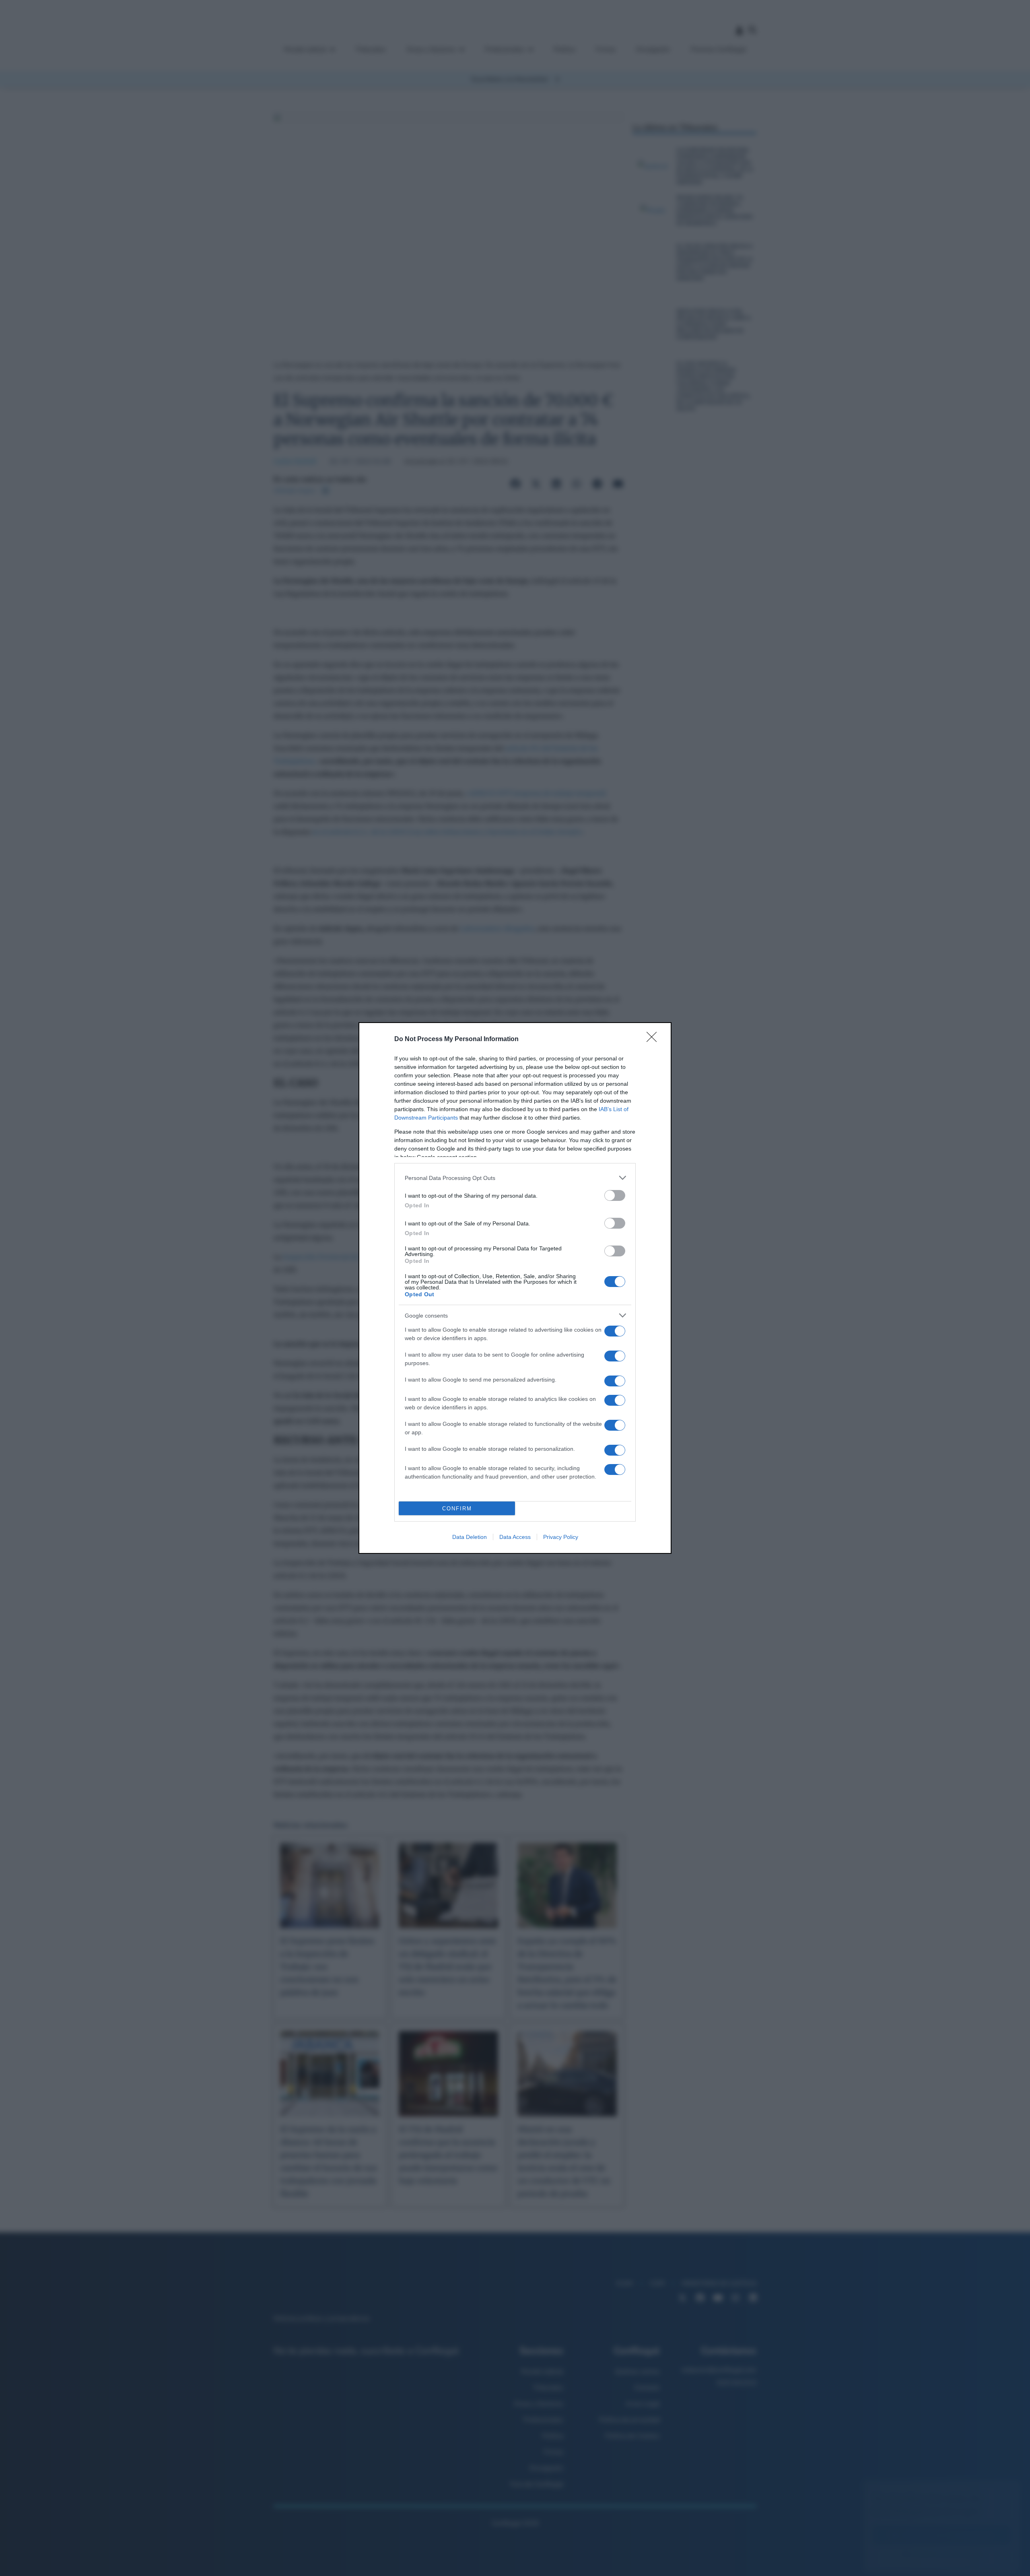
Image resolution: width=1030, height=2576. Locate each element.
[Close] (654, 1039)
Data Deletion (470, 1537)
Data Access (515, 1537)
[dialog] (515, 1288)
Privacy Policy (561, 1537)
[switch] (615, 1195)
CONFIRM (457, 1509)
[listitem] (515, 1178)
